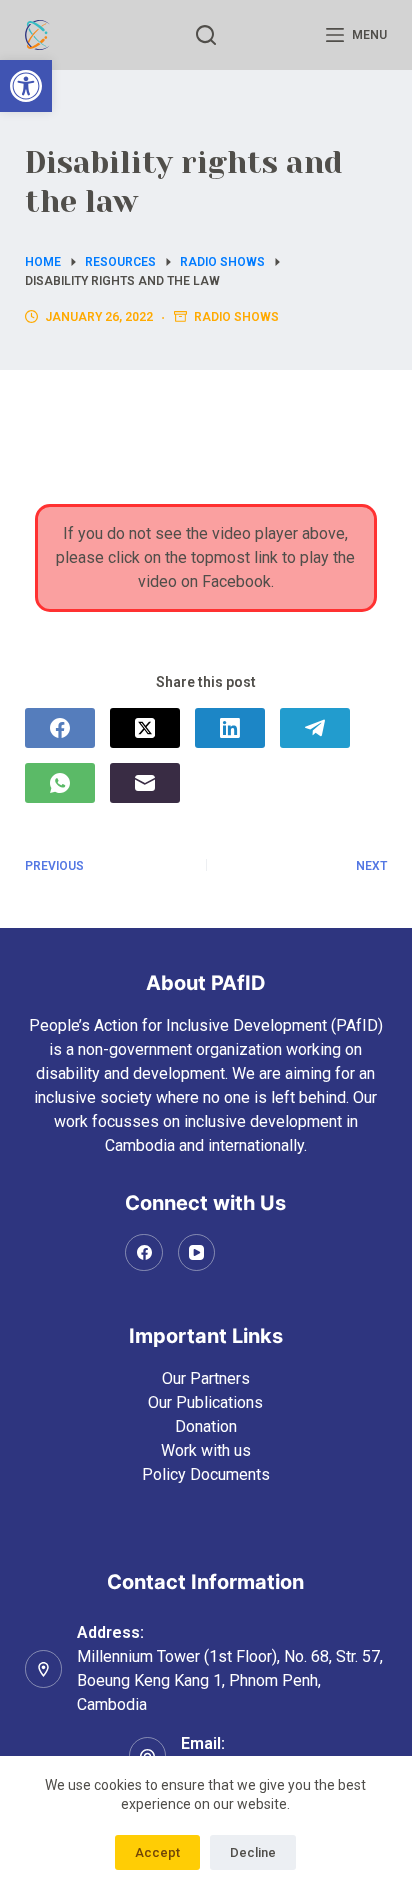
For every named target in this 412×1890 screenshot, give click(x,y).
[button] (26, 86)
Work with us (206, 1450)
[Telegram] (315, 728)
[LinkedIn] (230, 728)
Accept (157, 1852)
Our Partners (206, 1378)
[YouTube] (197, 1253)
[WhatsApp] (60, 783)
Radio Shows (236, 317)
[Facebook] (60, 728)
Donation (206, 1426)
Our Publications (205, 1402)
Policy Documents (206, 1474)
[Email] (145, 783)
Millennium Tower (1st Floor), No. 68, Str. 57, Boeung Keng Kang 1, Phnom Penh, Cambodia (230, 1680)
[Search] (206, 35)
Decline (253, 1852)
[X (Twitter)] (145, 728)
